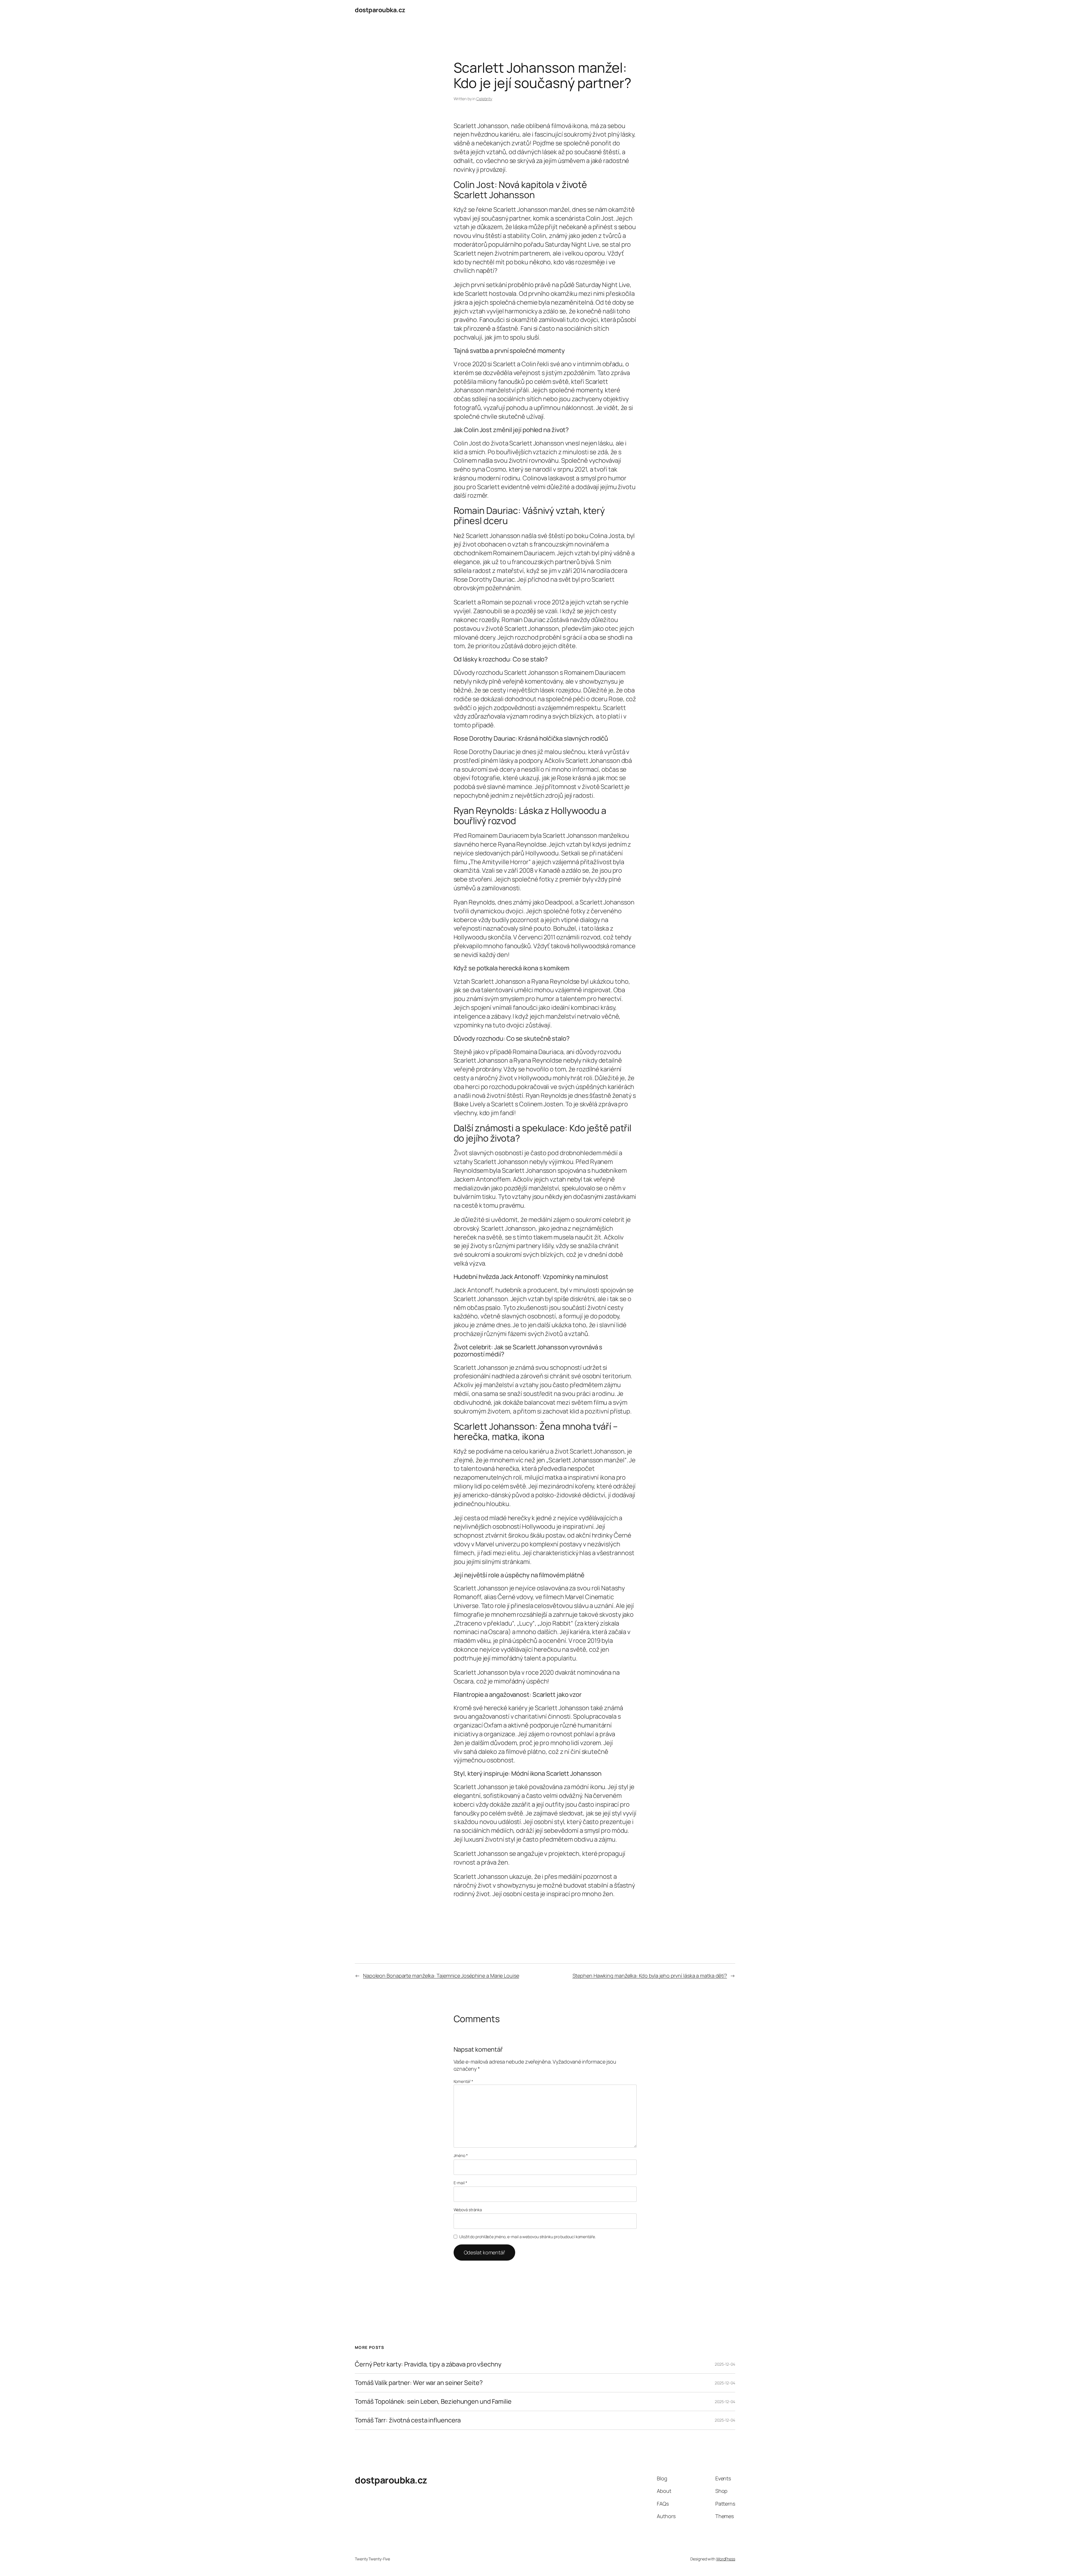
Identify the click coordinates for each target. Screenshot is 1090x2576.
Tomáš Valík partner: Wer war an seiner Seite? (419, 2383)
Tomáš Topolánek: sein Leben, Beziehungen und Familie (433, 2402)
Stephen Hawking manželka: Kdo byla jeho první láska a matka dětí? (650, 1976)
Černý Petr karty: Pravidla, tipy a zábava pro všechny (428, 2364)
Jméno (461, 2155)
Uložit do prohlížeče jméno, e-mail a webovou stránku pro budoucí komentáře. (528, 2237)
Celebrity (484, 99)
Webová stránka (468, 2210)
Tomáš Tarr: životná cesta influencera (408, 2420)
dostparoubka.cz (380, 10)
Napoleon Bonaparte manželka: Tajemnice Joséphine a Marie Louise (441, 1976)
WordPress (726, 2559)
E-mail (460, 2183)
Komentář (463, 2081)
